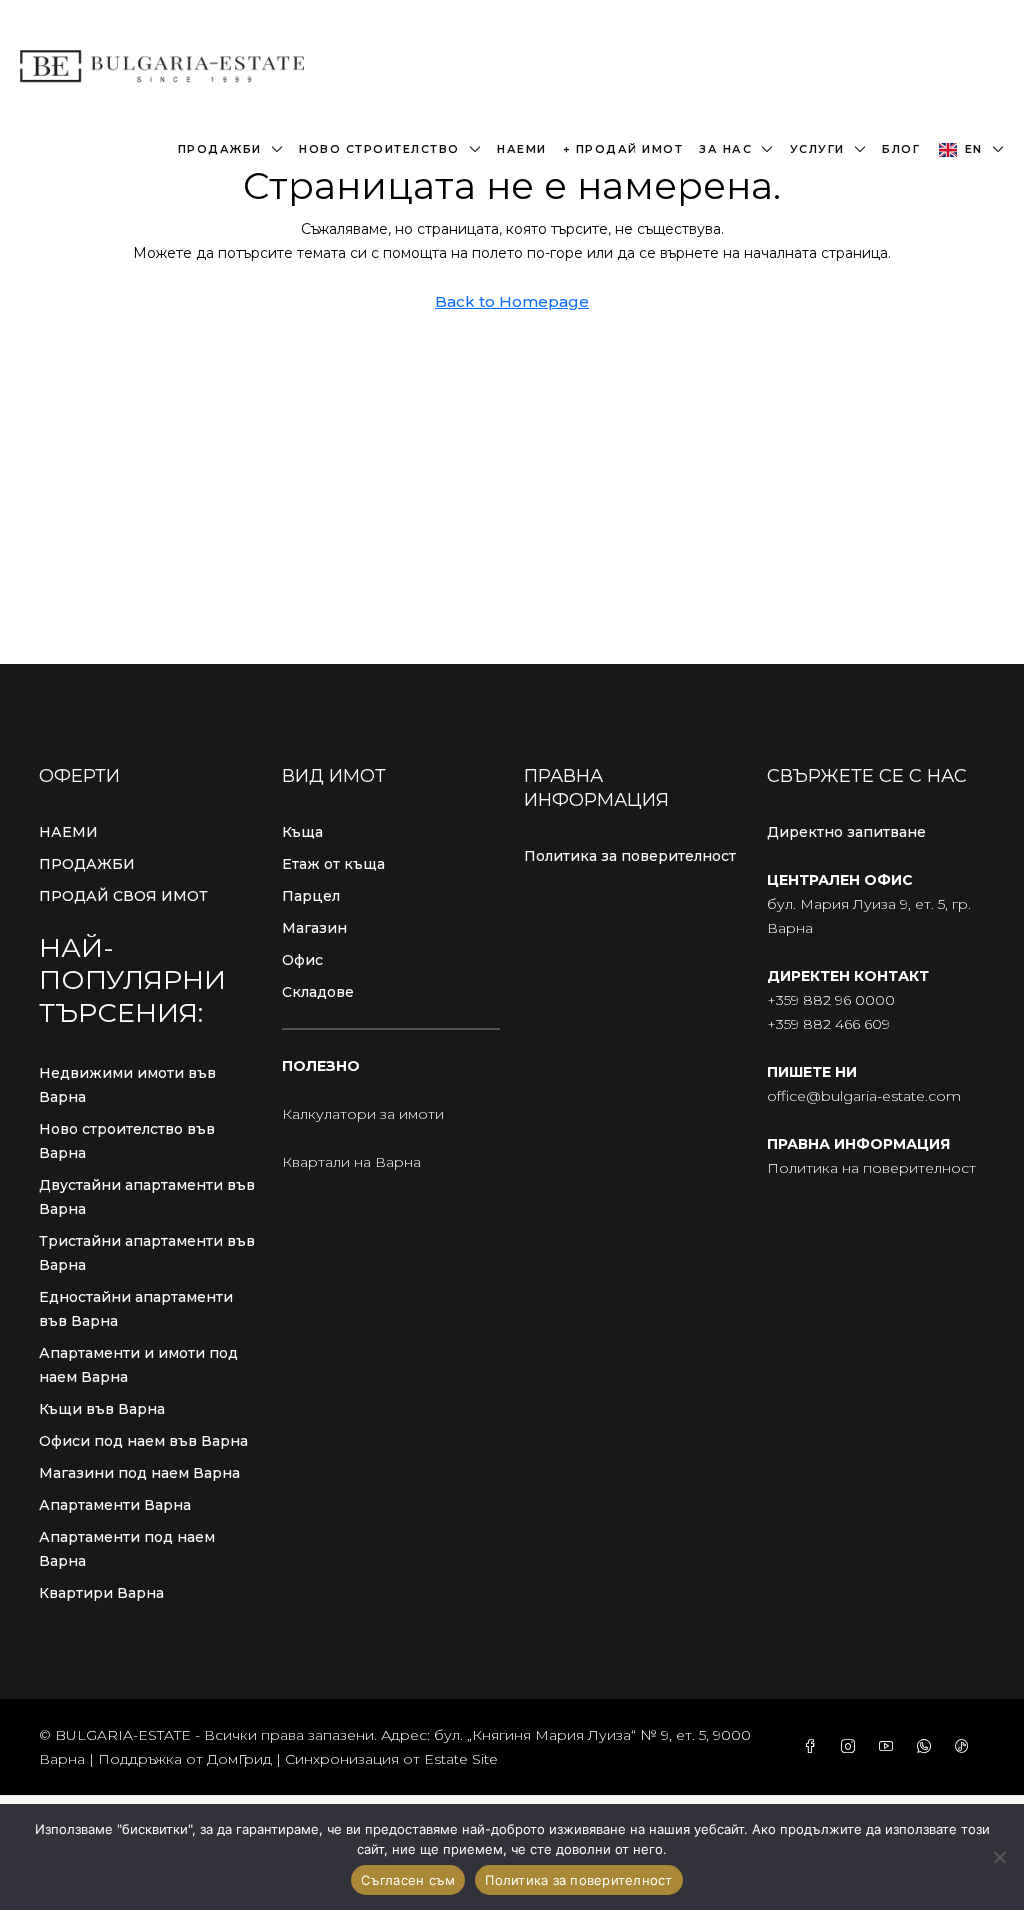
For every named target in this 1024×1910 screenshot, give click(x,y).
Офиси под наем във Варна (143, 1441)
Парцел (311, 896)
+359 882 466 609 (828, 1024)
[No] (999, 1857)
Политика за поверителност (630, 856)
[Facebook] (814, 1747)
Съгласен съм (408, 1880)
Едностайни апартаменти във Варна (136, 1309)
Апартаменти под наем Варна (127, 1549)
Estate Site (461, 1759)
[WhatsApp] (928, 1747)
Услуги (817, 149)
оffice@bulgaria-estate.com (864, 1096)
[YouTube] (890, 1747)
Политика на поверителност (871, 1168)
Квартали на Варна (351, 1162)
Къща (302, 832)
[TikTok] (966, 1747)
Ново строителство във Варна (127, 1141)
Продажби (220, 149)
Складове (318, 992)
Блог (901, 149)
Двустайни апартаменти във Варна (147, 1197)
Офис (302, 960)
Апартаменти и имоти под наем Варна (138, 1365)
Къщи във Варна (102, 1409)
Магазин (314, 928)
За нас (725, 149)
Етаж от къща (333, 864)
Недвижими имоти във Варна (127, 1085)
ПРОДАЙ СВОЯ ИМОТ (123, 896)
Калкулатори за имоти (363, 1114)
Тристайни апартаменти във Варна (147, 1253)
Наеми (522, 149)
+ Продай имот (623, 149)
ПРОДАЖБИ (87, 864)
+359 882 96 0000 (831, 1000)
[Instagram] (852, 1747)
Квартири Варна (101, 1593)
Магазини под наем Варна (139, 1473)
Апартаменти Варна (115, 1505)
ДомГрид (239, 1759)
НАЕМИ (68, 832)
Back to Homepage (512, 301)
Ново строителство (379, 149)
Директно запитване (846, 832)
